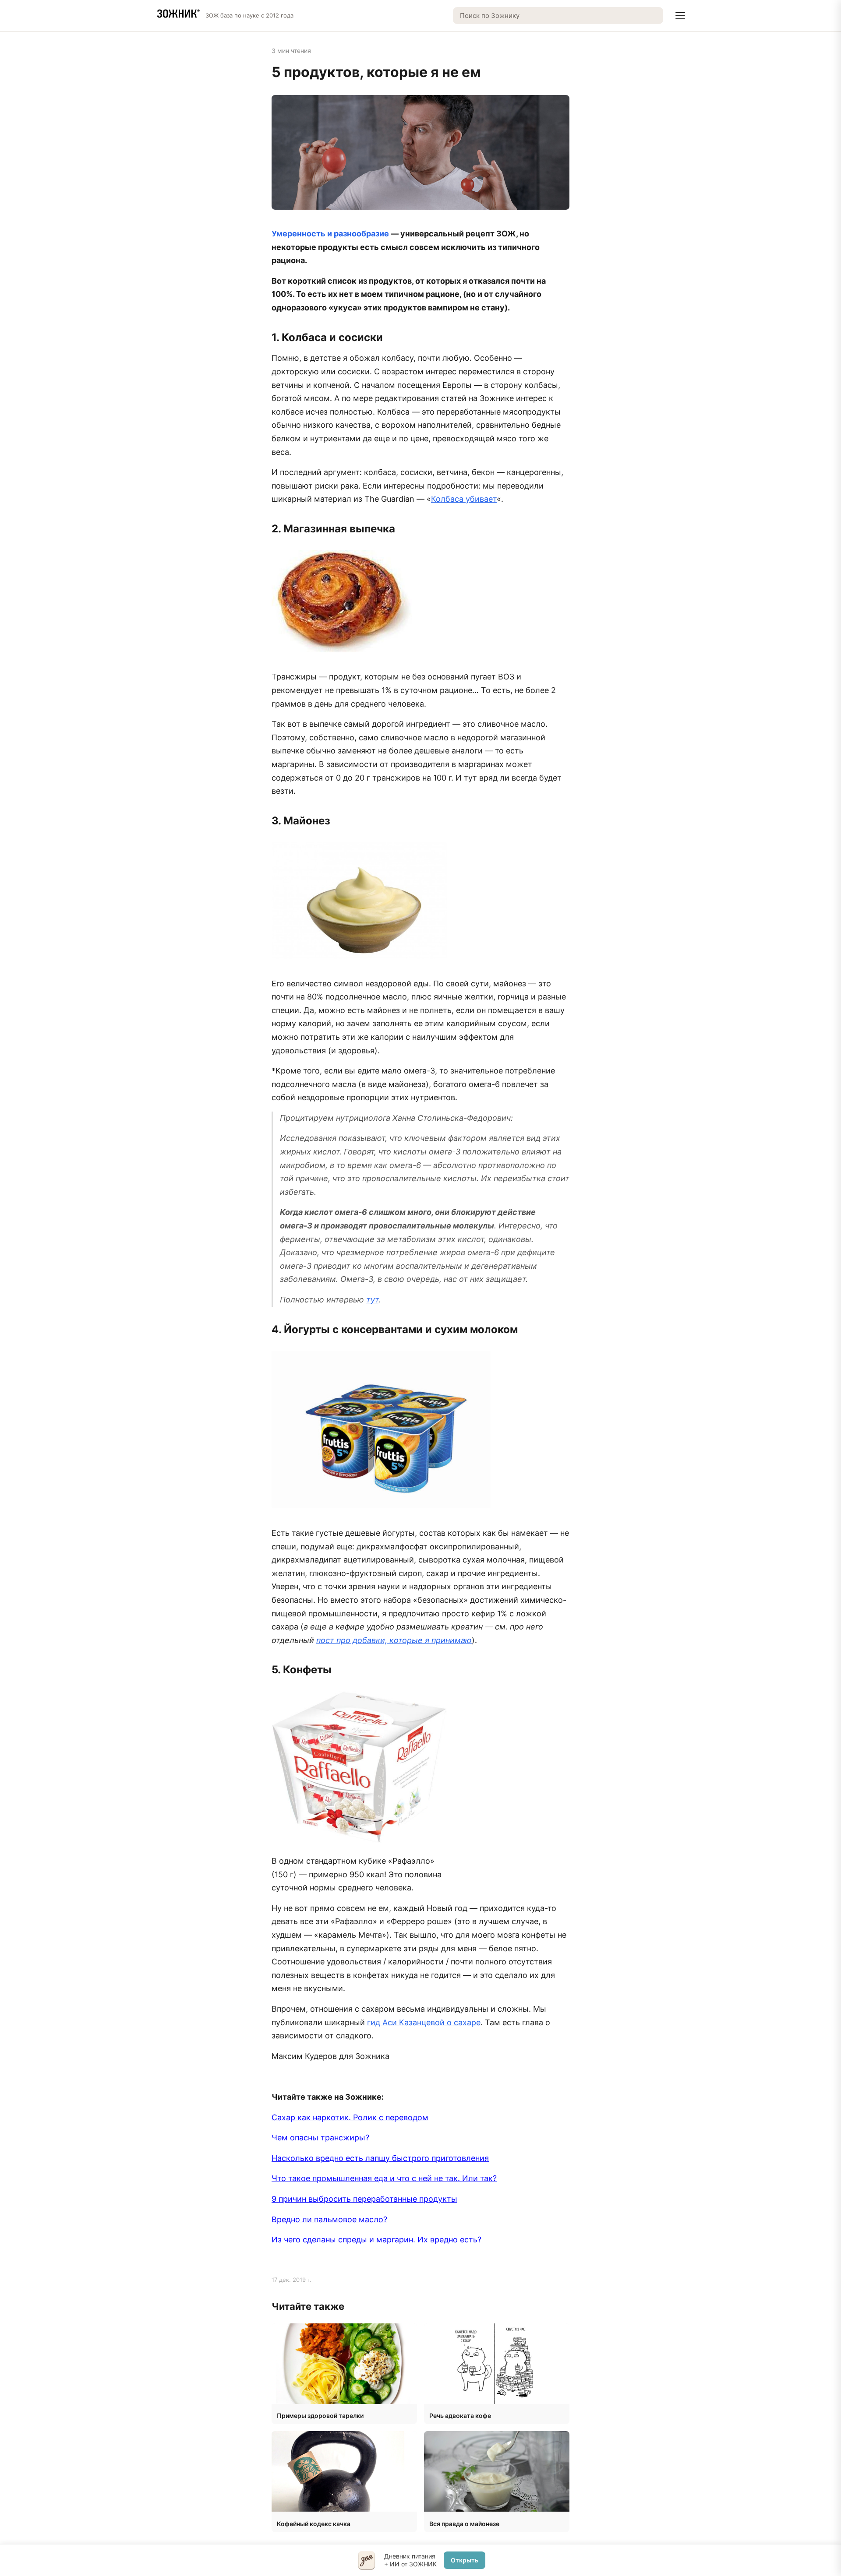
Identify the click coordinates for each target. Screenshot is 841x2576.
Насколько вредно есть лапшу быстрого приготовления (380, 2158)
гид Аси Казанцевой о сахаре (424, 2022)
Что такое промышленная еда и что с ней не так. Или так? (384, 2178)
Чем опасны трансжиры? (320, 2138)
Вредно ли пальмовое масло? (329, 2219)
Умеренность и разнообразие (330, 234)
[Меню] (680, 16)
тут (372, 1300)
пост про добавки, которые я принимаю (394, 1640)
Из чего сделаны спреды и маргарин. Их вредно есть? (376, 2240)
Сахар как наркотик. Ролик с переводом (350, 2117)
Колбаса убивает (464, 499)
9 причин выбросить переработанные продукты (364, 2199)
